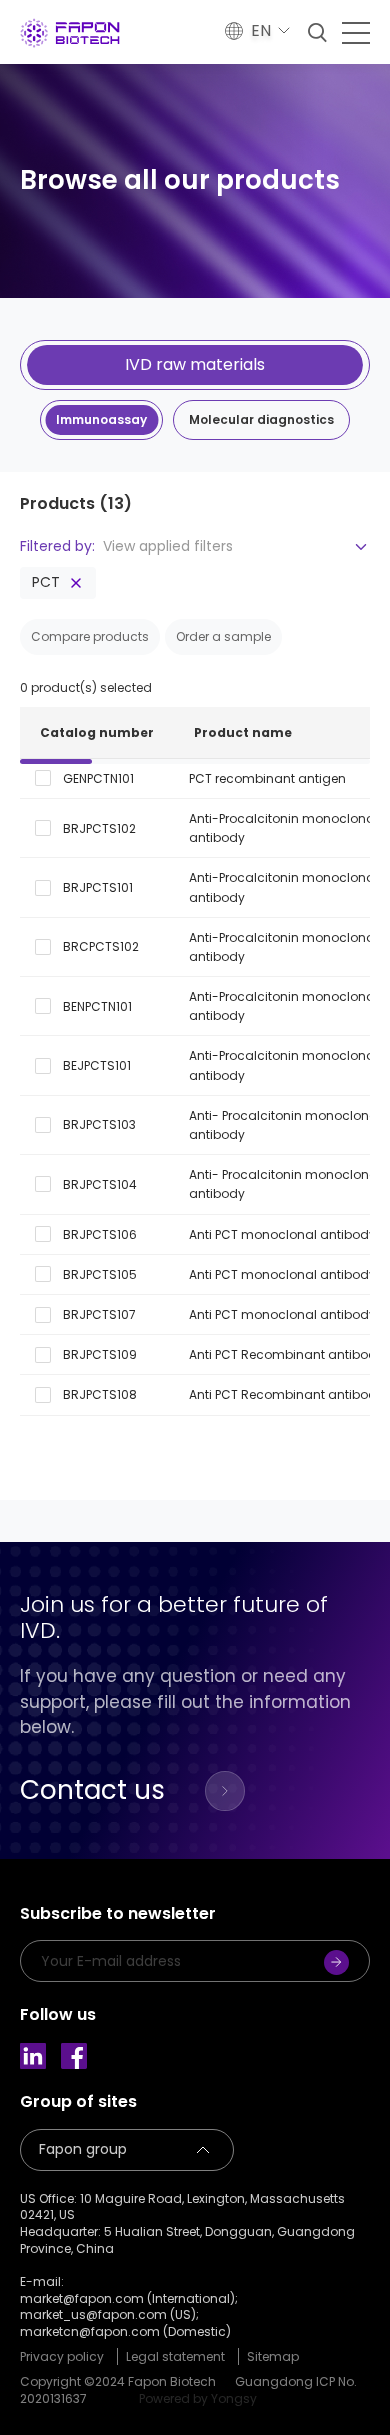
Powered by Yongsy (198, 2398)
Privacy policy (62, 2356)
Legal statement (175, 2356)
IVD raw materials (195, 364)
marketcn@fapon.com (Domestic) (125, 2332)
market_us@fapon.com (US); (109, 2315)
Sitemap (273, 2356)
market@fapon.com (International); (129, 2299)
